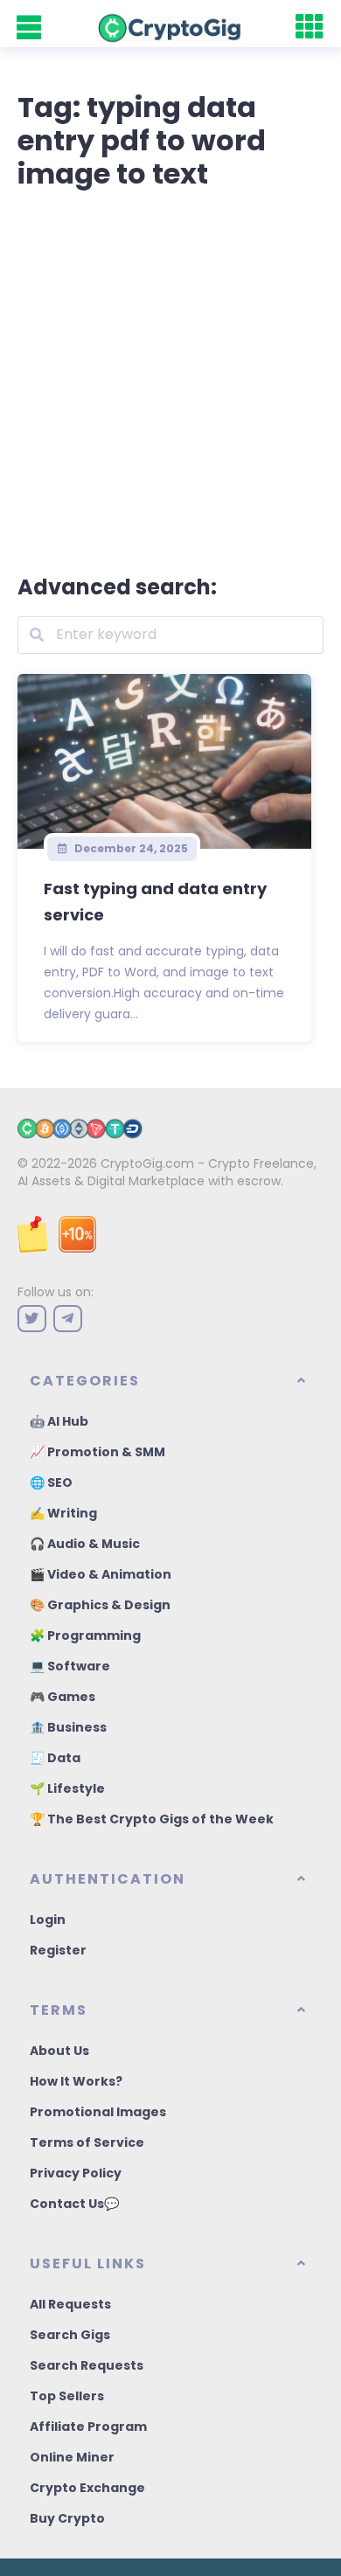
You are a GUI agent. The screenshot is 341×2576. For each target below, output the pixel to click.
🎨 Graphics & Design (100, 1605)
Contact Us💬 (74, 2204)
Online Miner (72, 2457)
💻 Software (70, 1666)
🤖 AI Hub (59, 1421)
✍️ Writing (63, 1513)
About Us (59, 2051)
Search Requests (87, 2365)
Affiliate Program (88, 2427)
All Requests (70, 2304)
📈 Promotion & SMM (97, 1452)
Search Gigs (70, 2335)
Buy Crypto (67, 2518)
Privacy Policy (76, 2173)
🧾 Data (55, 1758)
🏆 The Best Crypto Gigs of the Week (152, 1819)
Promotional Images (98, 2112)
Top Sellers (67, 2396)
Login (48, 1920)
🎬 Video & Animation (101, 1574)
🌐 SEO (51, 1482)
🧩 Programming (85, 1635)
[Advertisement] (170, 378)
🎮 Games (63, 1697)
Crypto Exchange (87, 2488)
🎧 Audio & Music (85, 1544)
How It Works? (76, 2081)
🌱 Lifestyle (67, 1788)
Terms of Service (87, 2142)
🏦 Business (68, 1727)
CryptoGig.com (147, 1163)
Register (58, 1950)
